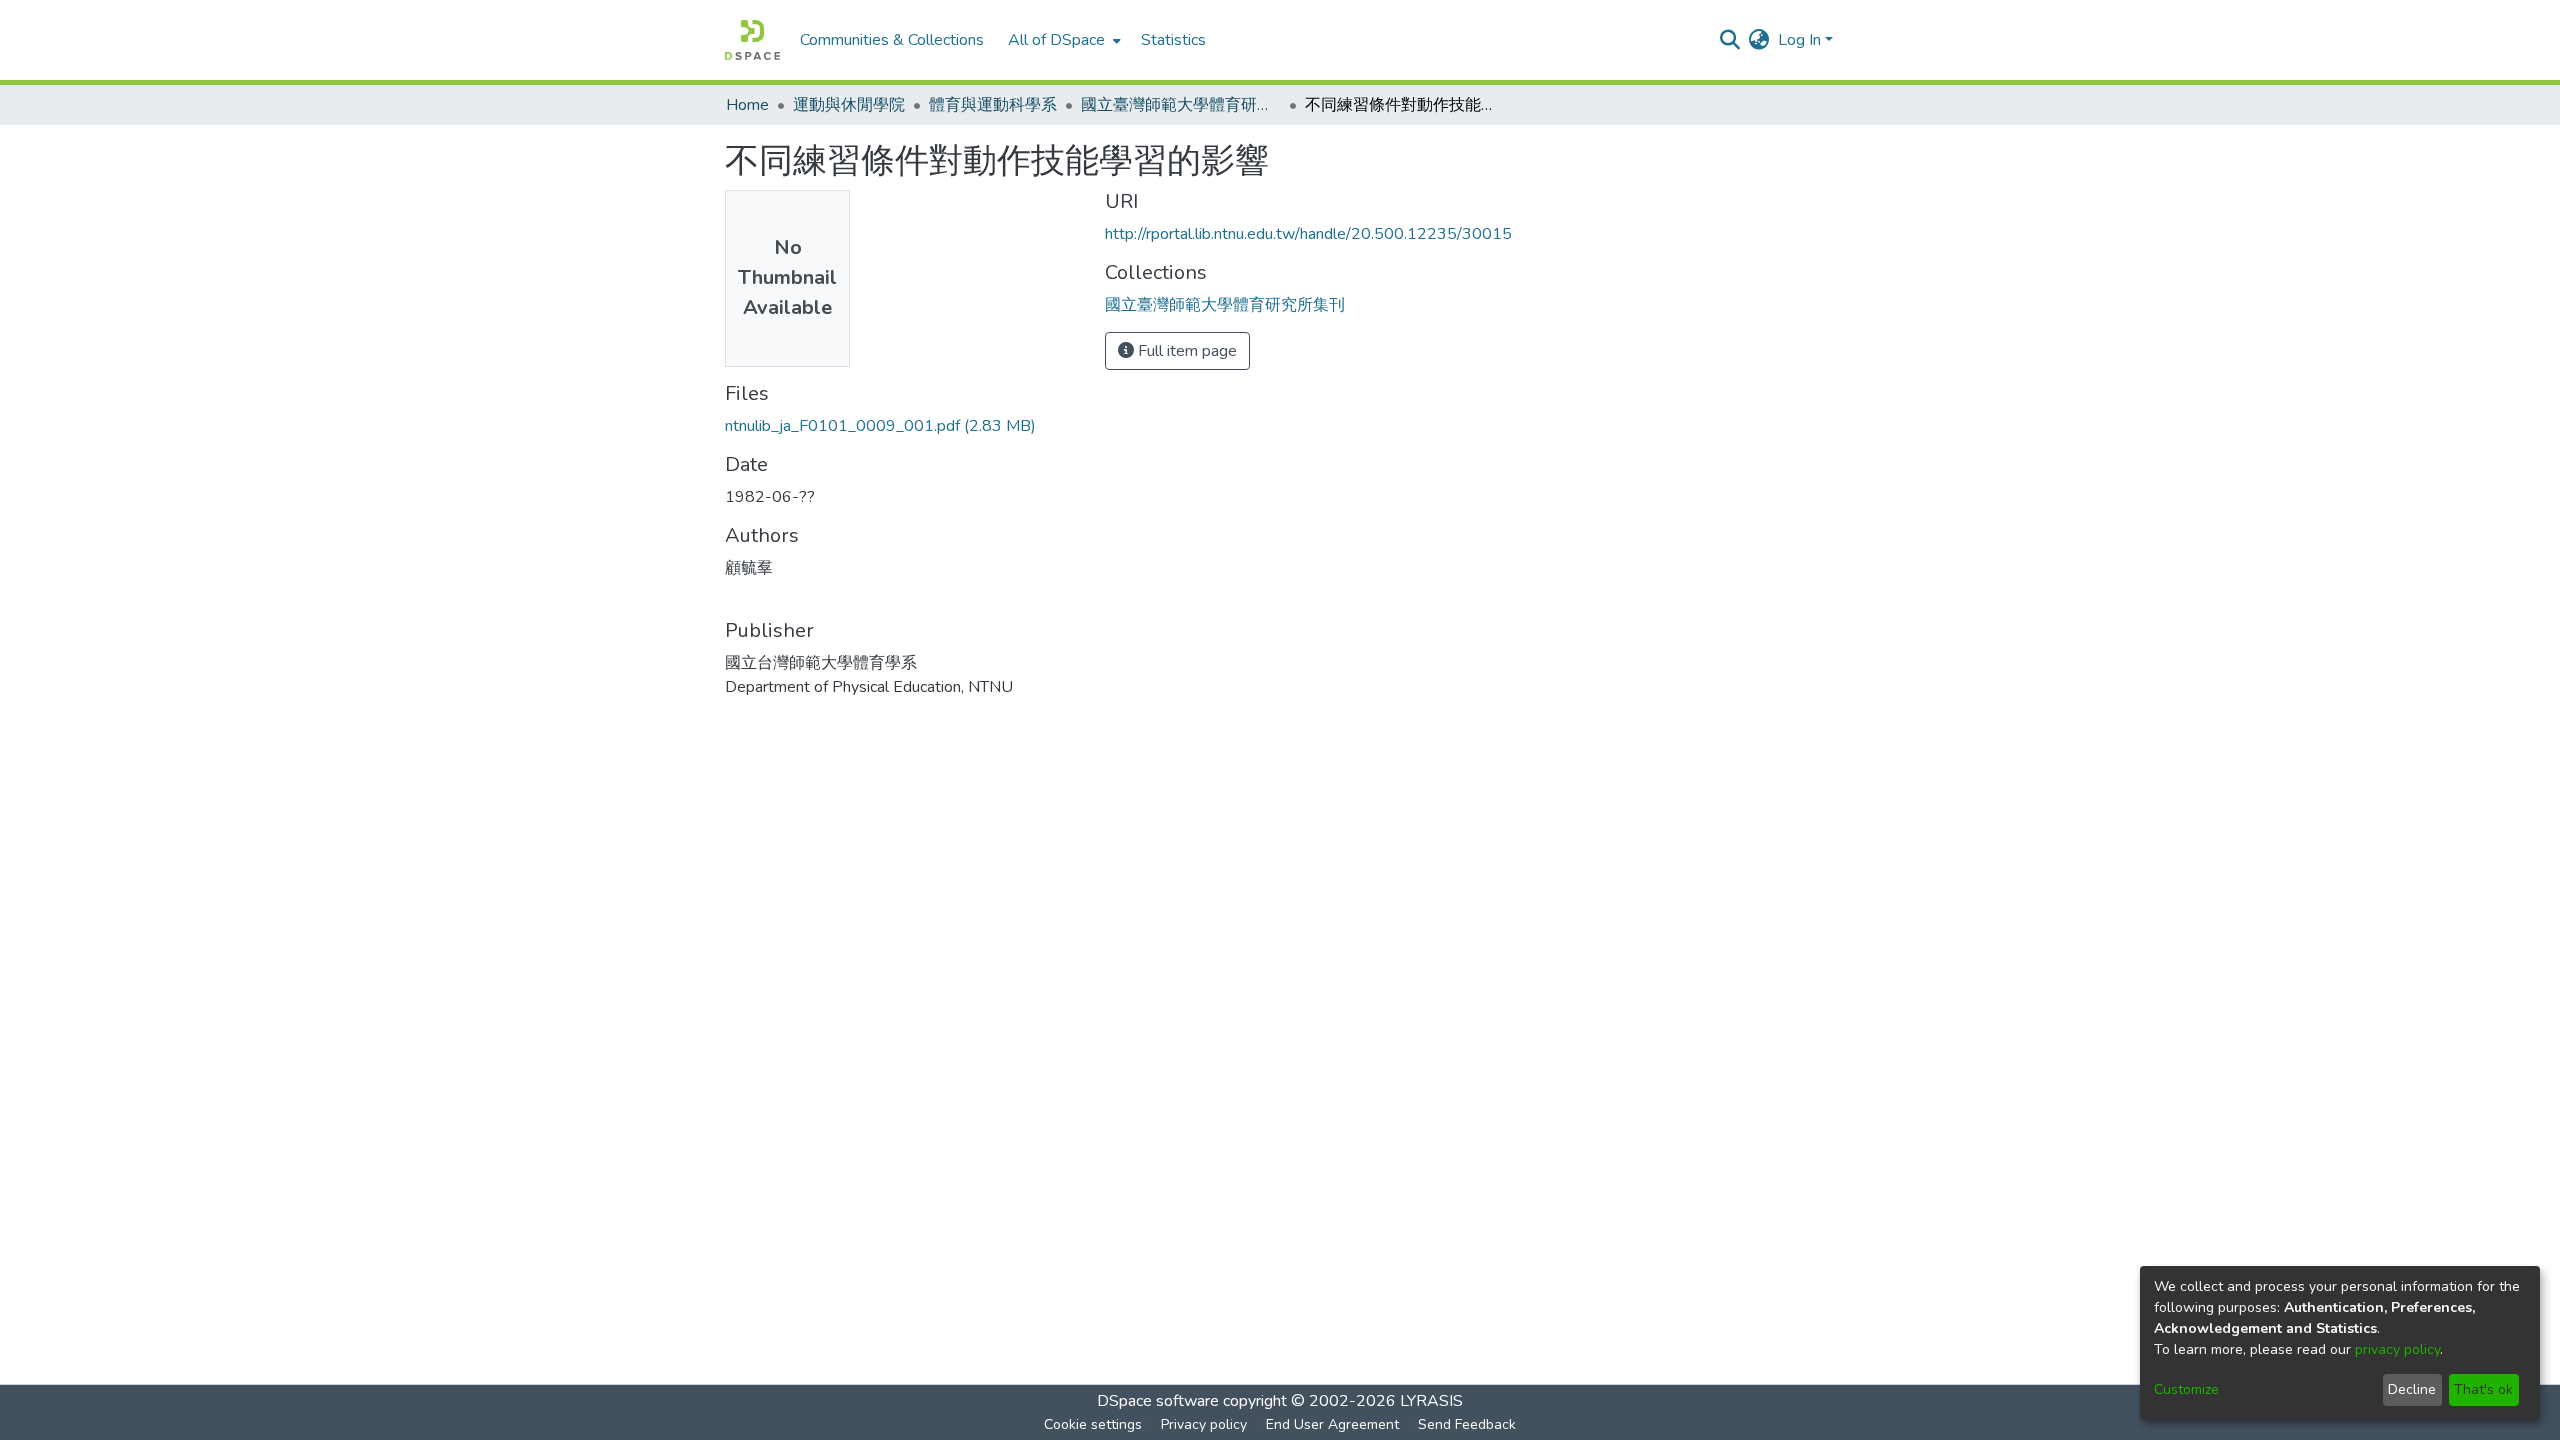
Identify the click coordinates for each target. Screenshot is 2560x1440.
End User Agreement (1332, 1424)
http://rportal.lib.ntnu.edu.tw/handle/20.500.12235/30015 (1308, 234)
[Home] (752, 40)
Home (747, 105)
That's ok (2483, 1389)
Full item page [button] (1185, 351)
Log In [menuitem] (1799, 40)
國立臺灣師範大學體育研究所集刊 (1181, 105)
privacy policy (2397, 1349)
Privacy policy (1204, 1424)
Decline (2412, 1389)
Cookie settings (1093, 1424)
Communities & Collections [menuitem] (892, 40)
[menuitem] (1062, 40)
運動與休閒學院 (849, 105)
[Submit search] (1730, 40)
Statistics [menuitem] (1173, 40)
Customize (2186, 1389)
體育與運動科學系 (993, 105)
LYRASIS (1431, 1401)
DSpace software (1158, 1401)
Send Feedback (1467, 1424)
